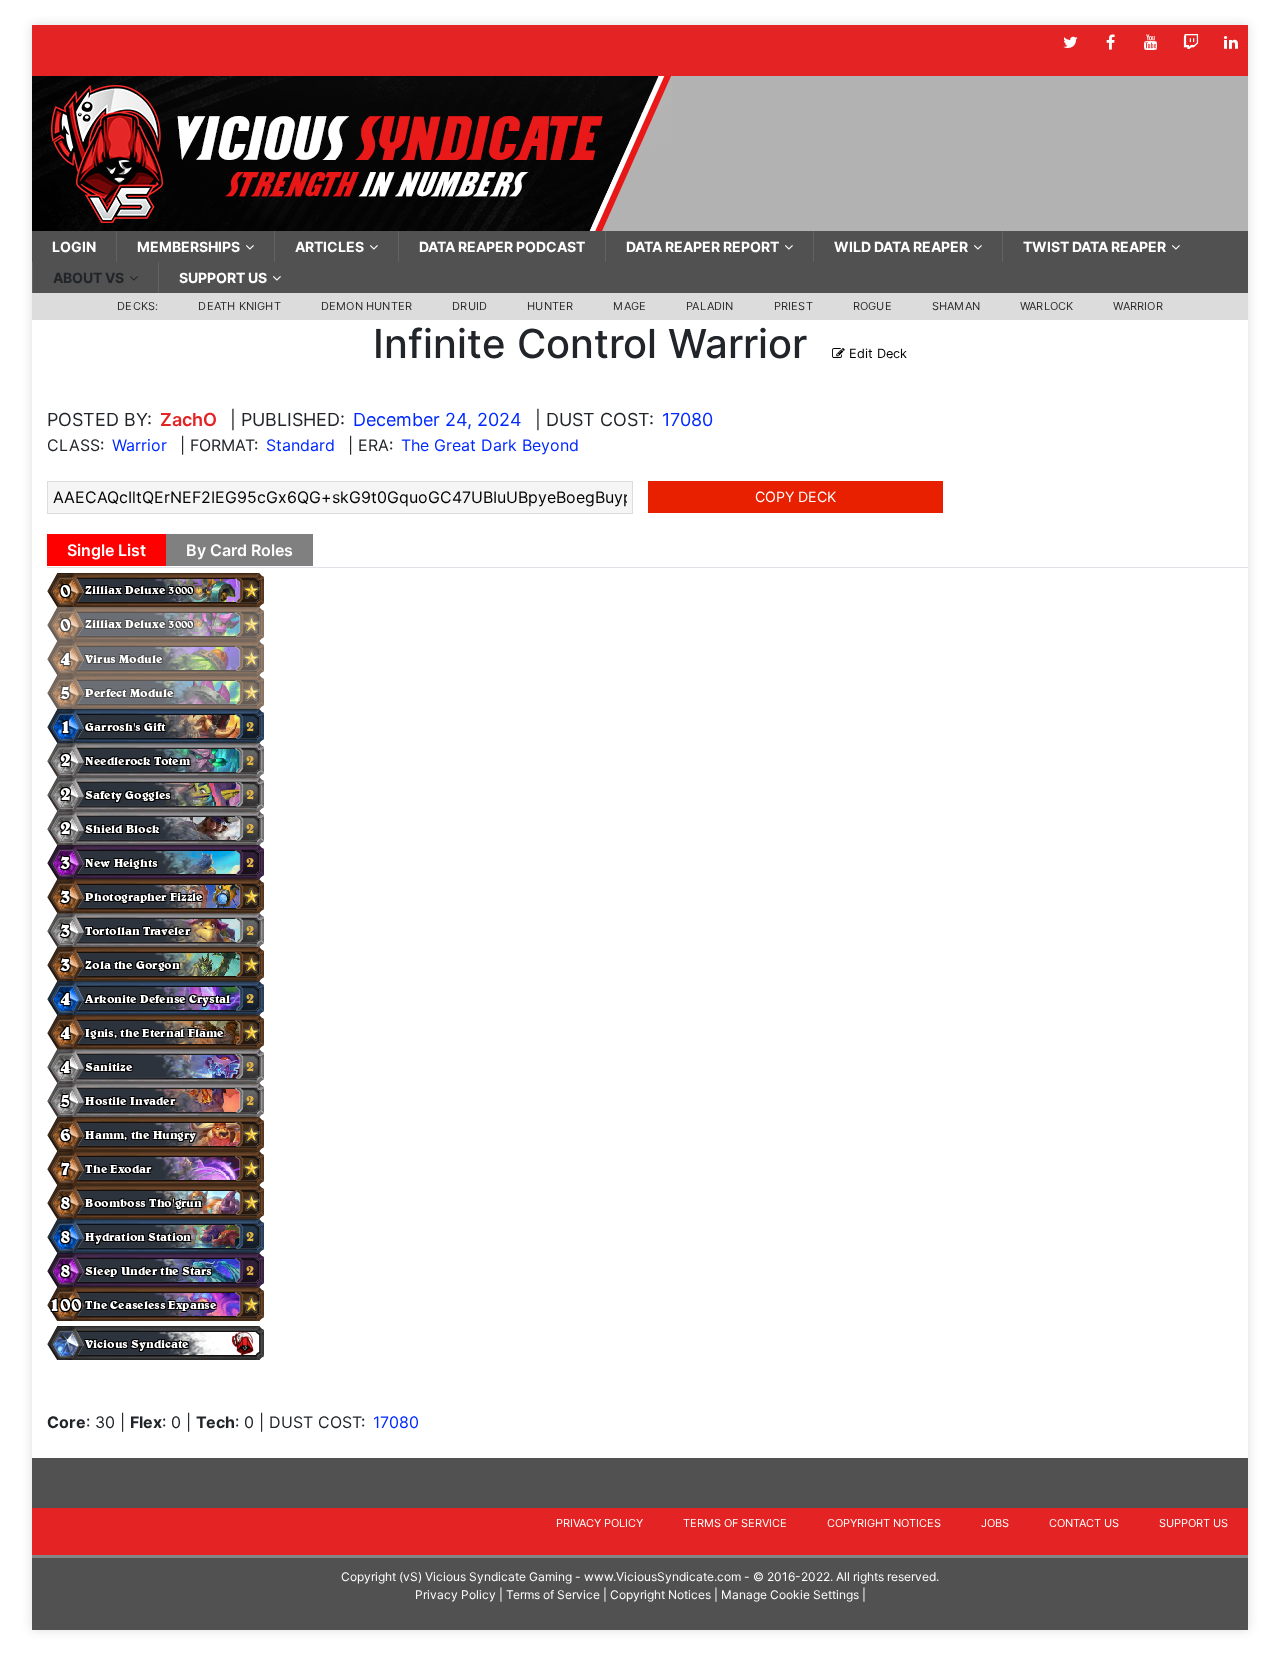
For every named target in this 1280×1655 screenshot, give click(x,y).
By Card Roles (239, 550)
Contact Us (1084, 1523)
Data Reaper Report (702, 246)
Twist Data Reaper (1094, 246)
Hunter (550, 306)
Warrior (1137, 306)
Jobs (995, 1523)
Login (74, 246)
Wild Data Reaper (901, 246)
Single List (106, 550)
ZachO (188, 419)
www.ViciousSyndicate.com (662, 1576)
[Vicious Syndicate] (352, 152)
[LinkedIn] (1230, 42)
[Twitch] (1190, 42)
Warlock (1046, 306)
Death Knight (239, 306)
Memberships (188, 246)
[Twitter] (1070, 42)
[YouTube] (1150, 42)
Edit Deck (876, 353)
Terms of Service (735, 1523)
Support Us (223, 277)
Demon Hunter (366, 306)
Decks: (137, 306)
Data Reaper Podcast (502, 246)
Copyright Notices (884, 1523)
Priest (793, 306)
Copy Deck (795, 496)
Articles (329, 246)
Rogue (872, 306)
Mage (629, 306)
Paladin (709, 306)
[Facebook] (1110, 42)
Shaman (956, 306)
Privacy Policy (599, 1523)
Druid (469, 306)
